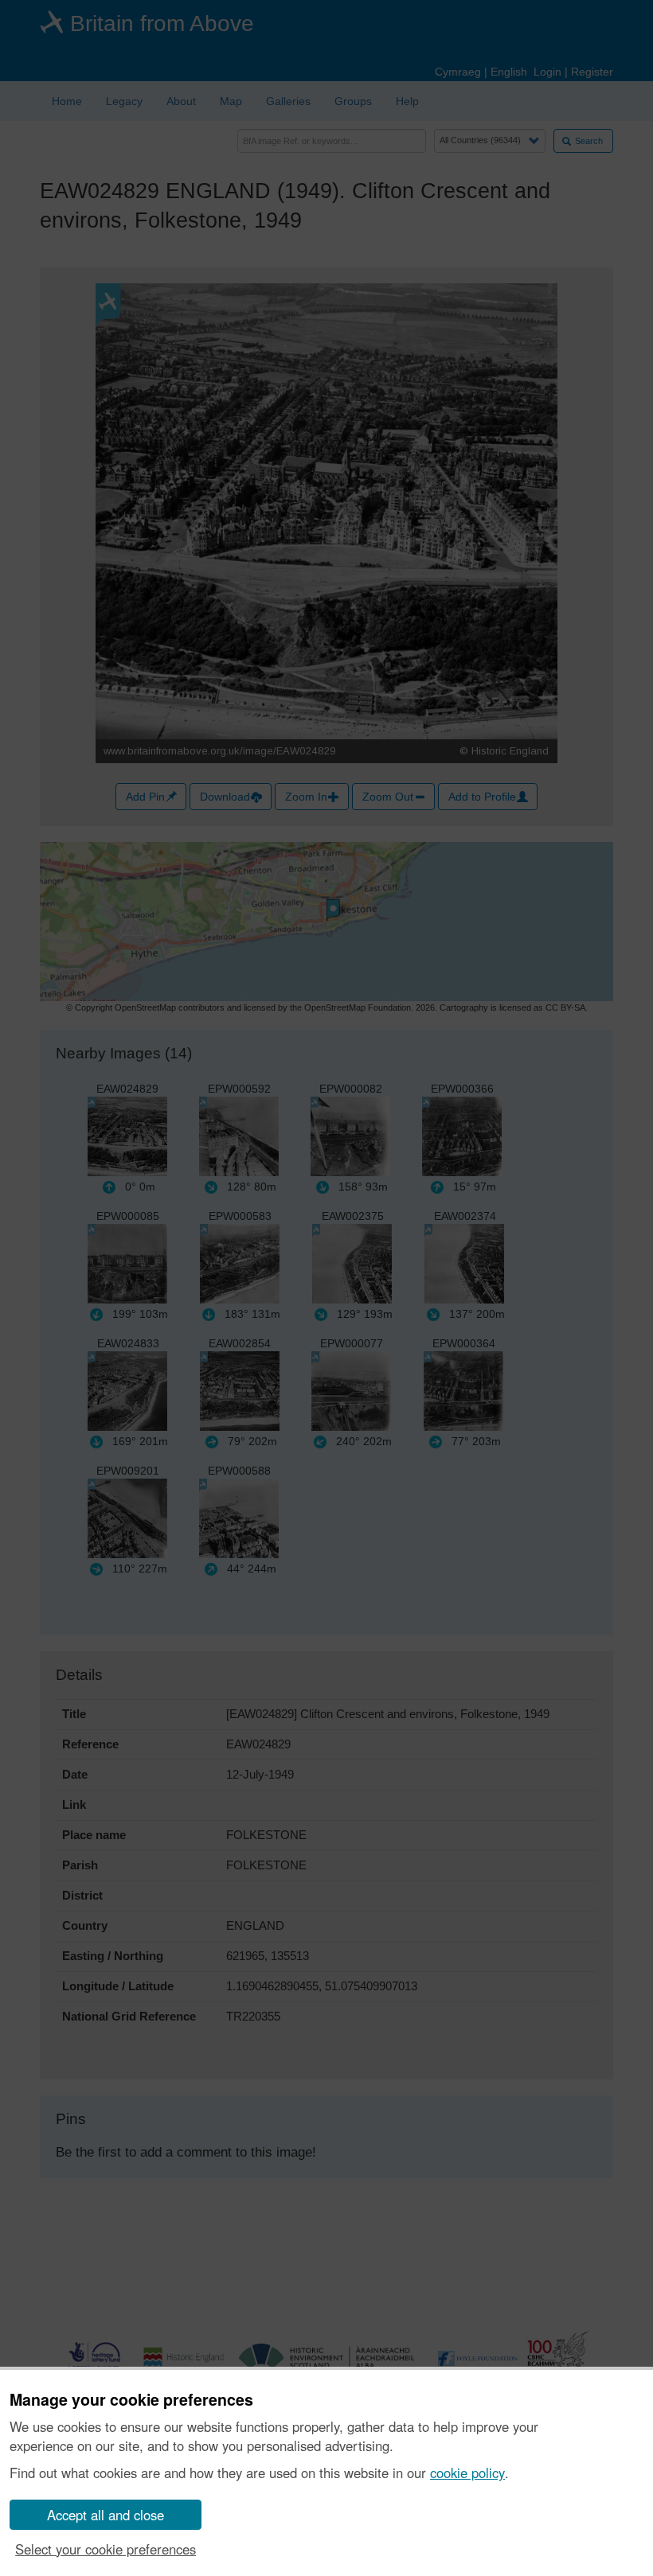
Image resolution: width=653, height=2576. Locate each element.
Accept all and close (106, 2515)
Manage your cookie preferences (131, 2400)
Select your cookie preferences (106, 2549)
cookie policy (467, 2473)
